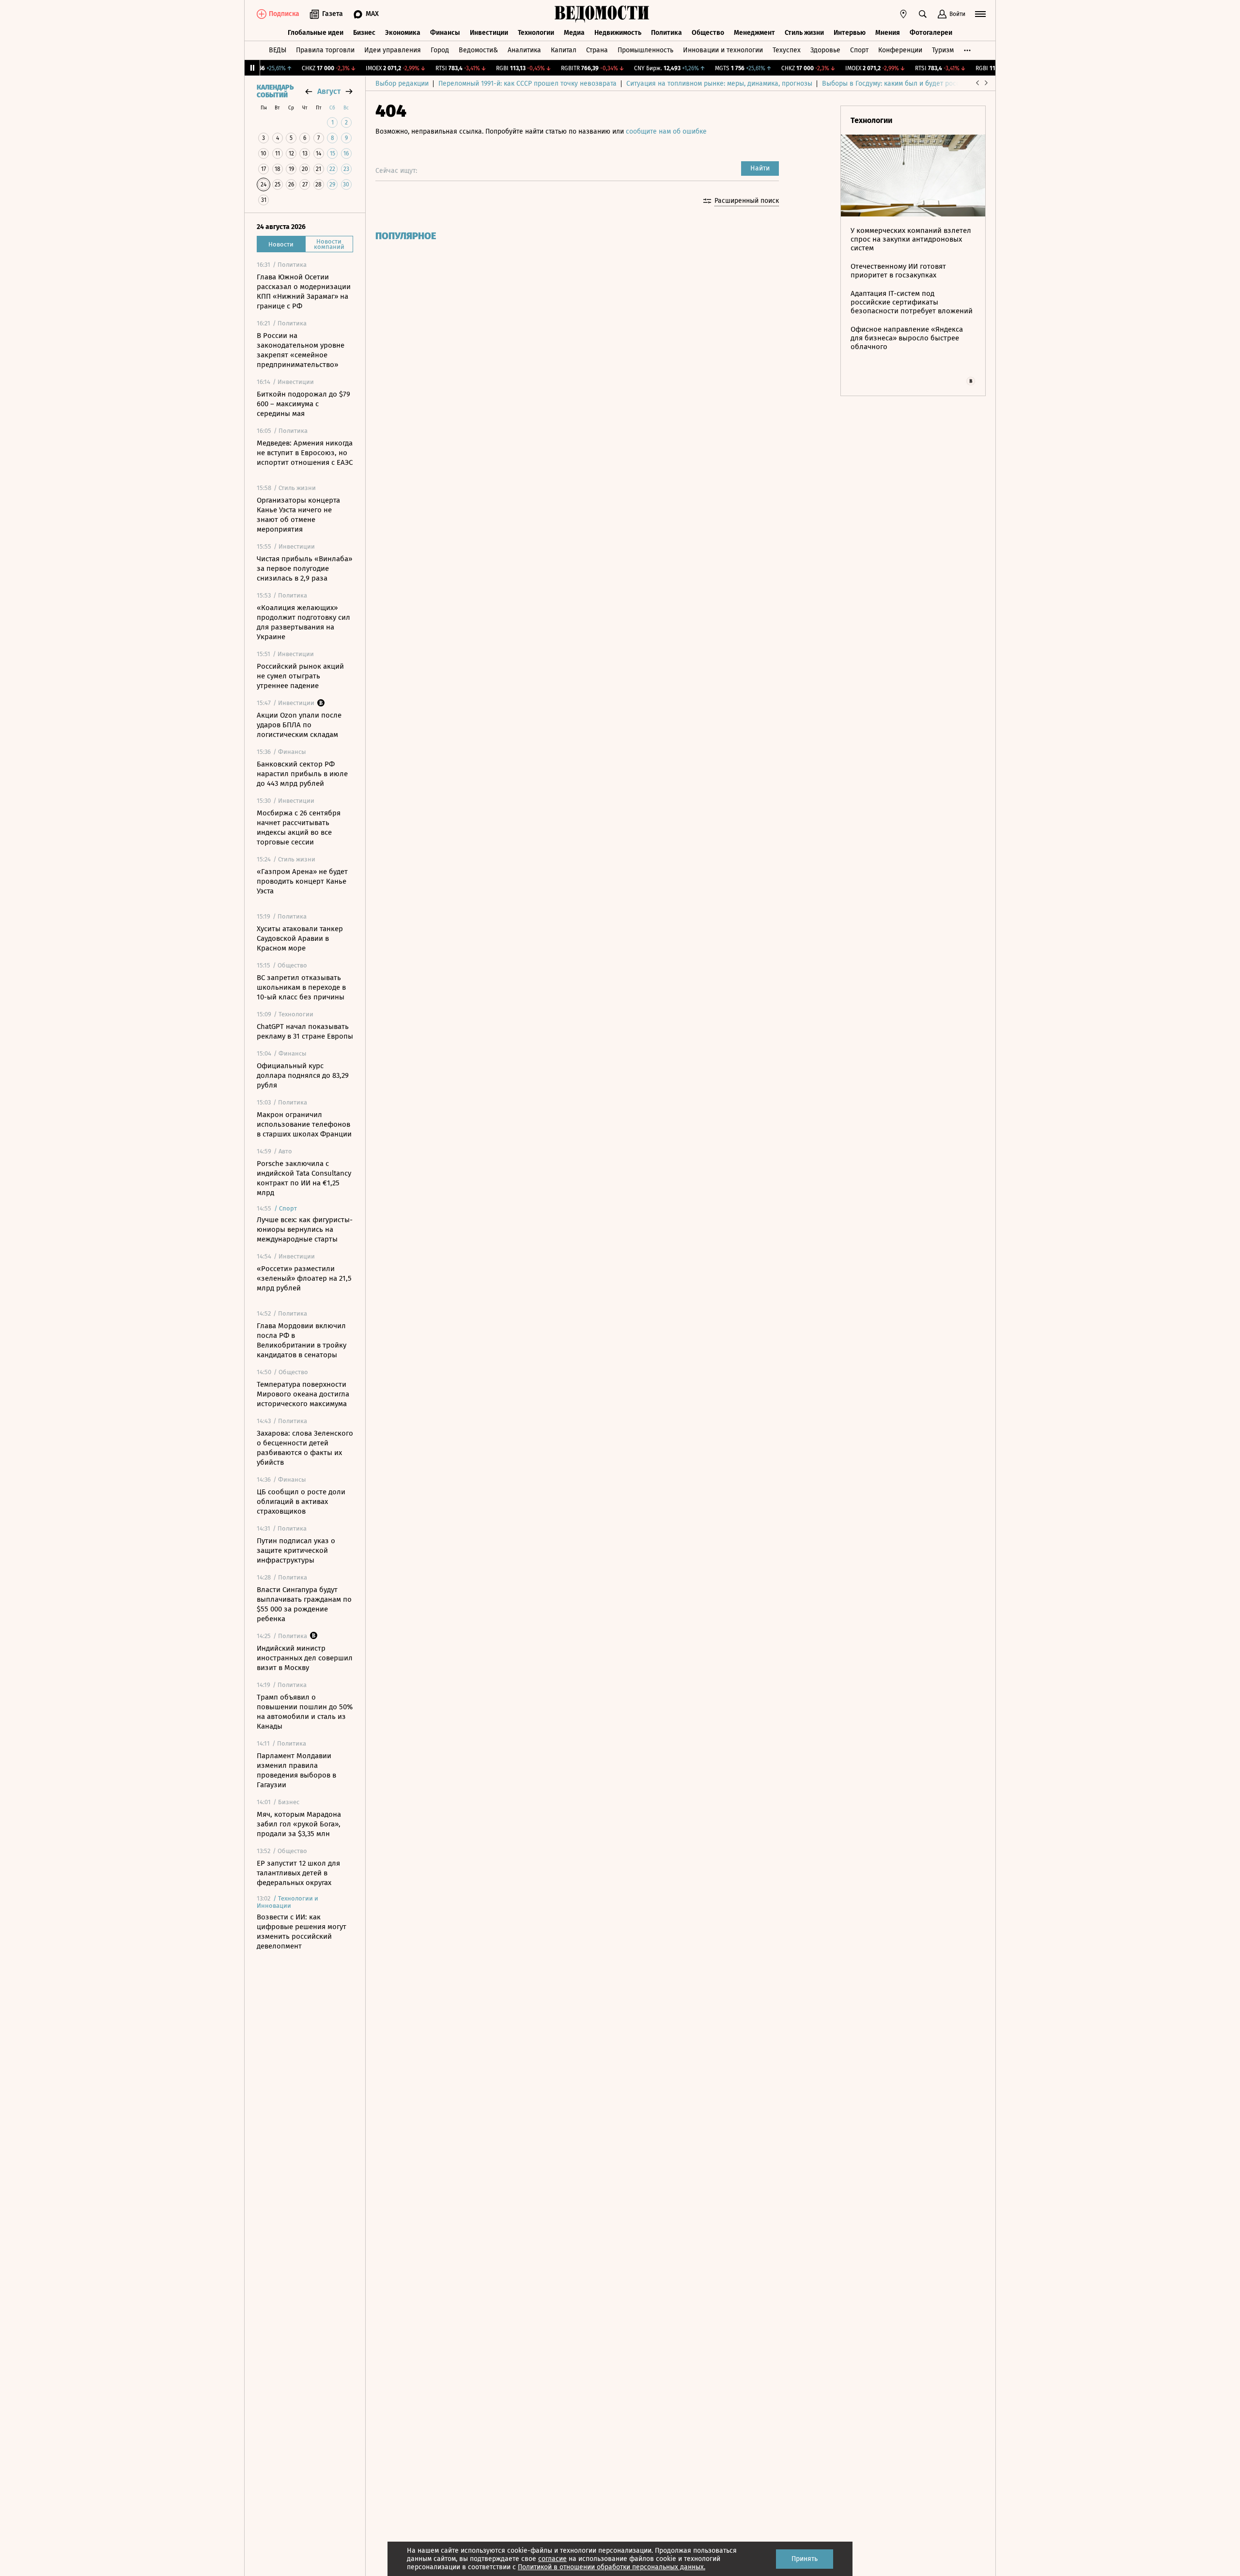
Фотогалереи (931, 33)
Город (440, 50)
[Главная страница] (602, 14)
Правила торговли (325, 50)
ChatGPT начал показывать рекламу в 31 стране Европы (305, 1031)
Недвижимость (618, 33)
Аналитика (524, 50)
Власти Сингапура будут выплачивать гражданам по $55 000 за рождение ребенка (304, 1604)
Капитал (564, 50)
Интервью (850, 33)
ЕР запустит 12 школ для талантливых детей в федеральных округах (298, 1873)
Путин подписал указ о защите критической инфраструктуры (296, 1550)
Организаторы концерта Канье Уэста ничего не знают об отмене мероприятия (298, 515)
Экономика (403, 33)
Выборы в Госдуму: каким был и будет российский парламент (920, 84)
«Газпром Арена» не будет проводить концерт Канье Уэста (302, 881)
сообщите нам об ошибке (666, 131)
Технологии (536, 33)
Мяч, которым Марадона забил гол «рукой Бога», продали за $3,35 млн (299, 1824)
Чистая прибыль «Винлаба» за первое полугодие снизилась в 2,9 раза (304, 568)
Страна (597, 50)
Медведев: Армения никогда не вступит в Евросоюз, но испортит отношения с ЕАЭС (305, 453)
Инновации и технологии (723, 50)
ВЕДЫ (278, 50)
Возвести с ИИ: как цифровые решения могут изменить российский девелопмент (302, 1932)
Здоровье (825, 50)
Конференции (900, 50)
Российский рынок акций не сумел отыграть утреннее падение (300, 676)
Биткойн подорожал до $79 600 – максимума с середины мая (303, 404)
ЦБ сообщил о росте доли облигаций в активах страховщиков (301, 1502)
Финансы (445, 33)
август (329, 91)
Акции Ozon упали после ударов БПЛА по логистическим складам (299, 725)
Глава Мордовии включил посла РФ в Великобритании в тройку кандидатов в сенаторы (302, 1340)
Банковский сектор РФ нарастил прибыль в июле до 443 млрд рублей (302, 774)
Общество (708, 33)
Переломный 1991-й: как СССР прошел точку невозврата (527, 84)
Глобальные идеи (316, 33)
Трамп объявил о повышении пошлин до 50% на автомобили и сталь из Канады (305, 1712)
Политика (666, 33)
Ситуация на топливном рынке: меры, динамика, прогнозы (719, 84)
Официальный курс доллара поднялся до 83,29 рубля (303, 1075)
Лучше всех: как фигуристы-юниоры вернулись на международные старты (305, 1229)
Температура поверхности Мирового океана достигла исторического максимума (303, 1394)
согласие (552, 2559)
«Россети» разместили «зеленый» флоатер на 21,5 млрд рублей (304, 1278)
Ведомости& (478, 50)
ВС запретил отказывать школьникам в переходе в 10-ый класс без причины (301, 987)
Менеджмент (754, 33)
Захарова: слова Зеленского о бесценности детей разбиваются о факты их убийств (305, 1448)
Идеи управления (393, 50)
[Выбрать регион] (903, 14)
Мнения (888, 33)
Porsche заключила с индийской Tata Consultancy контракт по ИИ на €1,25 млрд (304, 1178)
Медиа (574, 33)
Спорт (859, 50)
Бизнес (364, 33)
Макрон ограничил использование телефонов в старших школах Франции (304, 1124)
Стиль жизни (804, 33)
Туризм (943, 50)
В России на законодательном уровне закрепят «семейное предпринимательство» (301, 350)
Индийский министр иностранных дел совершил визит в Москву (305, 1658)
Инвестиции (489, 33)
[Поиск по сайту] (923, 14)
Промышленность (645, 50)
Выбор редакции (402, 84)
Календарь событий (275, 92)
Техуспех (787, 50)
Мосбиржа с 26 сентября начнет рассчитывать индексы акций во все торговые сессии (299, 828)
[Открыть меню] (980, 14)
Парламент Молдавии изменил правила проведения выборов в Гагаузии (296, 1770)
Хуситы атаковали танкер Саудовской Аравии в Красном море (300, 938)
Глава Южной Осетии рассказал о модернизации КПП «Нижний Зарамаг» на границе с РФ (304, 291)
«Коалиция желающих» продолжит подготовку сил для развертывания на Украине (303, 622)
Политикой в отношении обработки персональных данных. (612, 2567)
